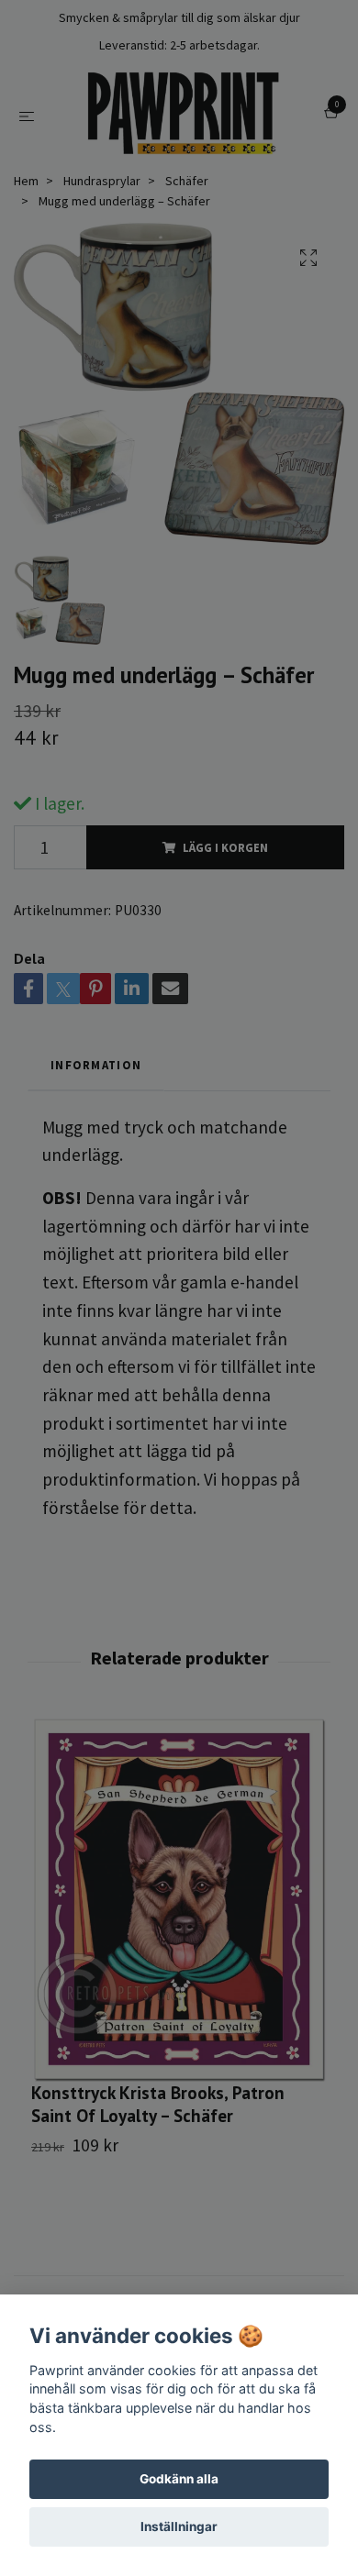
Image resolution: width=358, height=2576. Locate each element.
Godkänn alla (179, 2479)
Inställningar (179, 2526)
